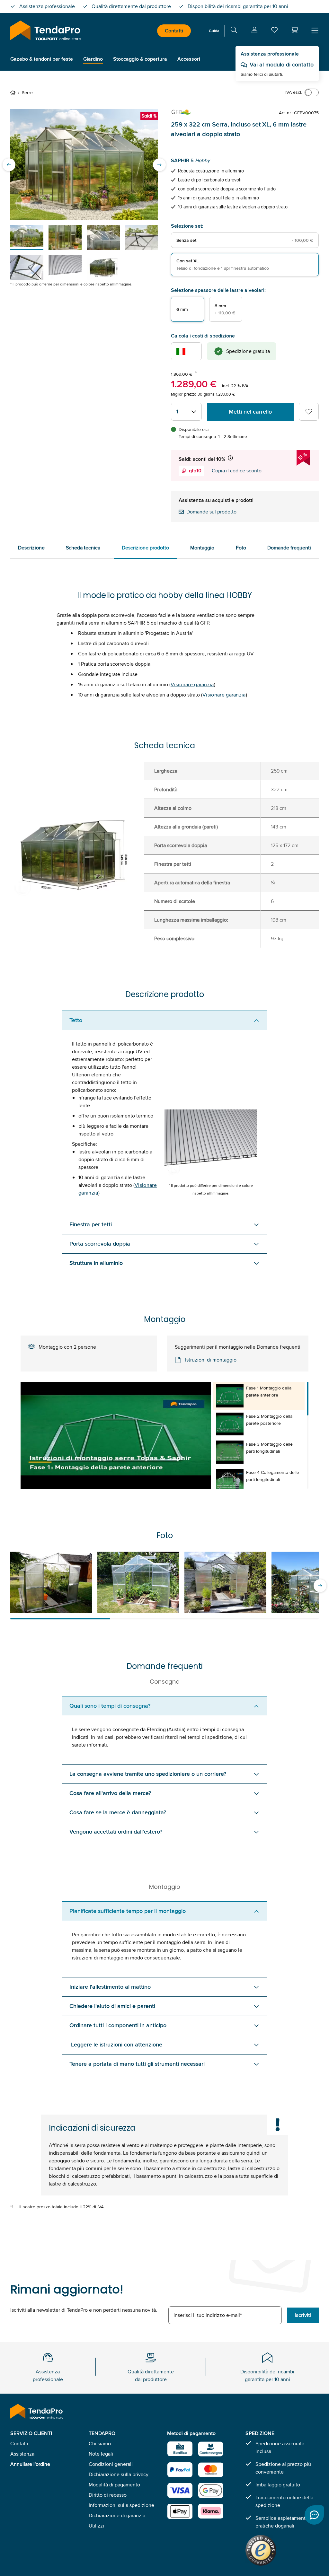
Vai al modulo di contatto (282, 65)
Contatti (174, 31)
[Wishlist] (274, 31)
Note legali (101, 2454)
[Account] (254, 31)
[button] (294, 30)
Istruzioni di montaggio (211, 1360)
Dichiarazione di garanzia (117, 2515)
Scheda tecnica (83, 548)
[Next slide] (159, 165)
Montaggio (202, 548)
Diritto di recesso (108, 2495)
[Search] (234, 31)
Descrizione (31, 548)
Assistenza (22, 2454)
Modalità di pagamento (114, 2485)
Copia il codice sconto (237, 471)
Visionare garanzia (192, 684)
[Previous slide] (9, 165)
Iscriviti (303, 2315)
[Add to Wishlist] (309, 412)
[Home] (14, 92)
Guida (214, 31)
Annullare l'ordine (30, 2464)
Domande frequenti (289, 548)
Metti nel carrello (250, 412)
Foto (241, 548)
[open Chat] (314, 2515)
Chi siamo (100, 2444)
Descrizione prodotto (145, 548)
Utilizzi (96, 2526)
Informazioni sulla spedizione (121, 2505)
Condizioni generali (111, 2464)
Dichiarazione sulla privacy (119, 2474)
